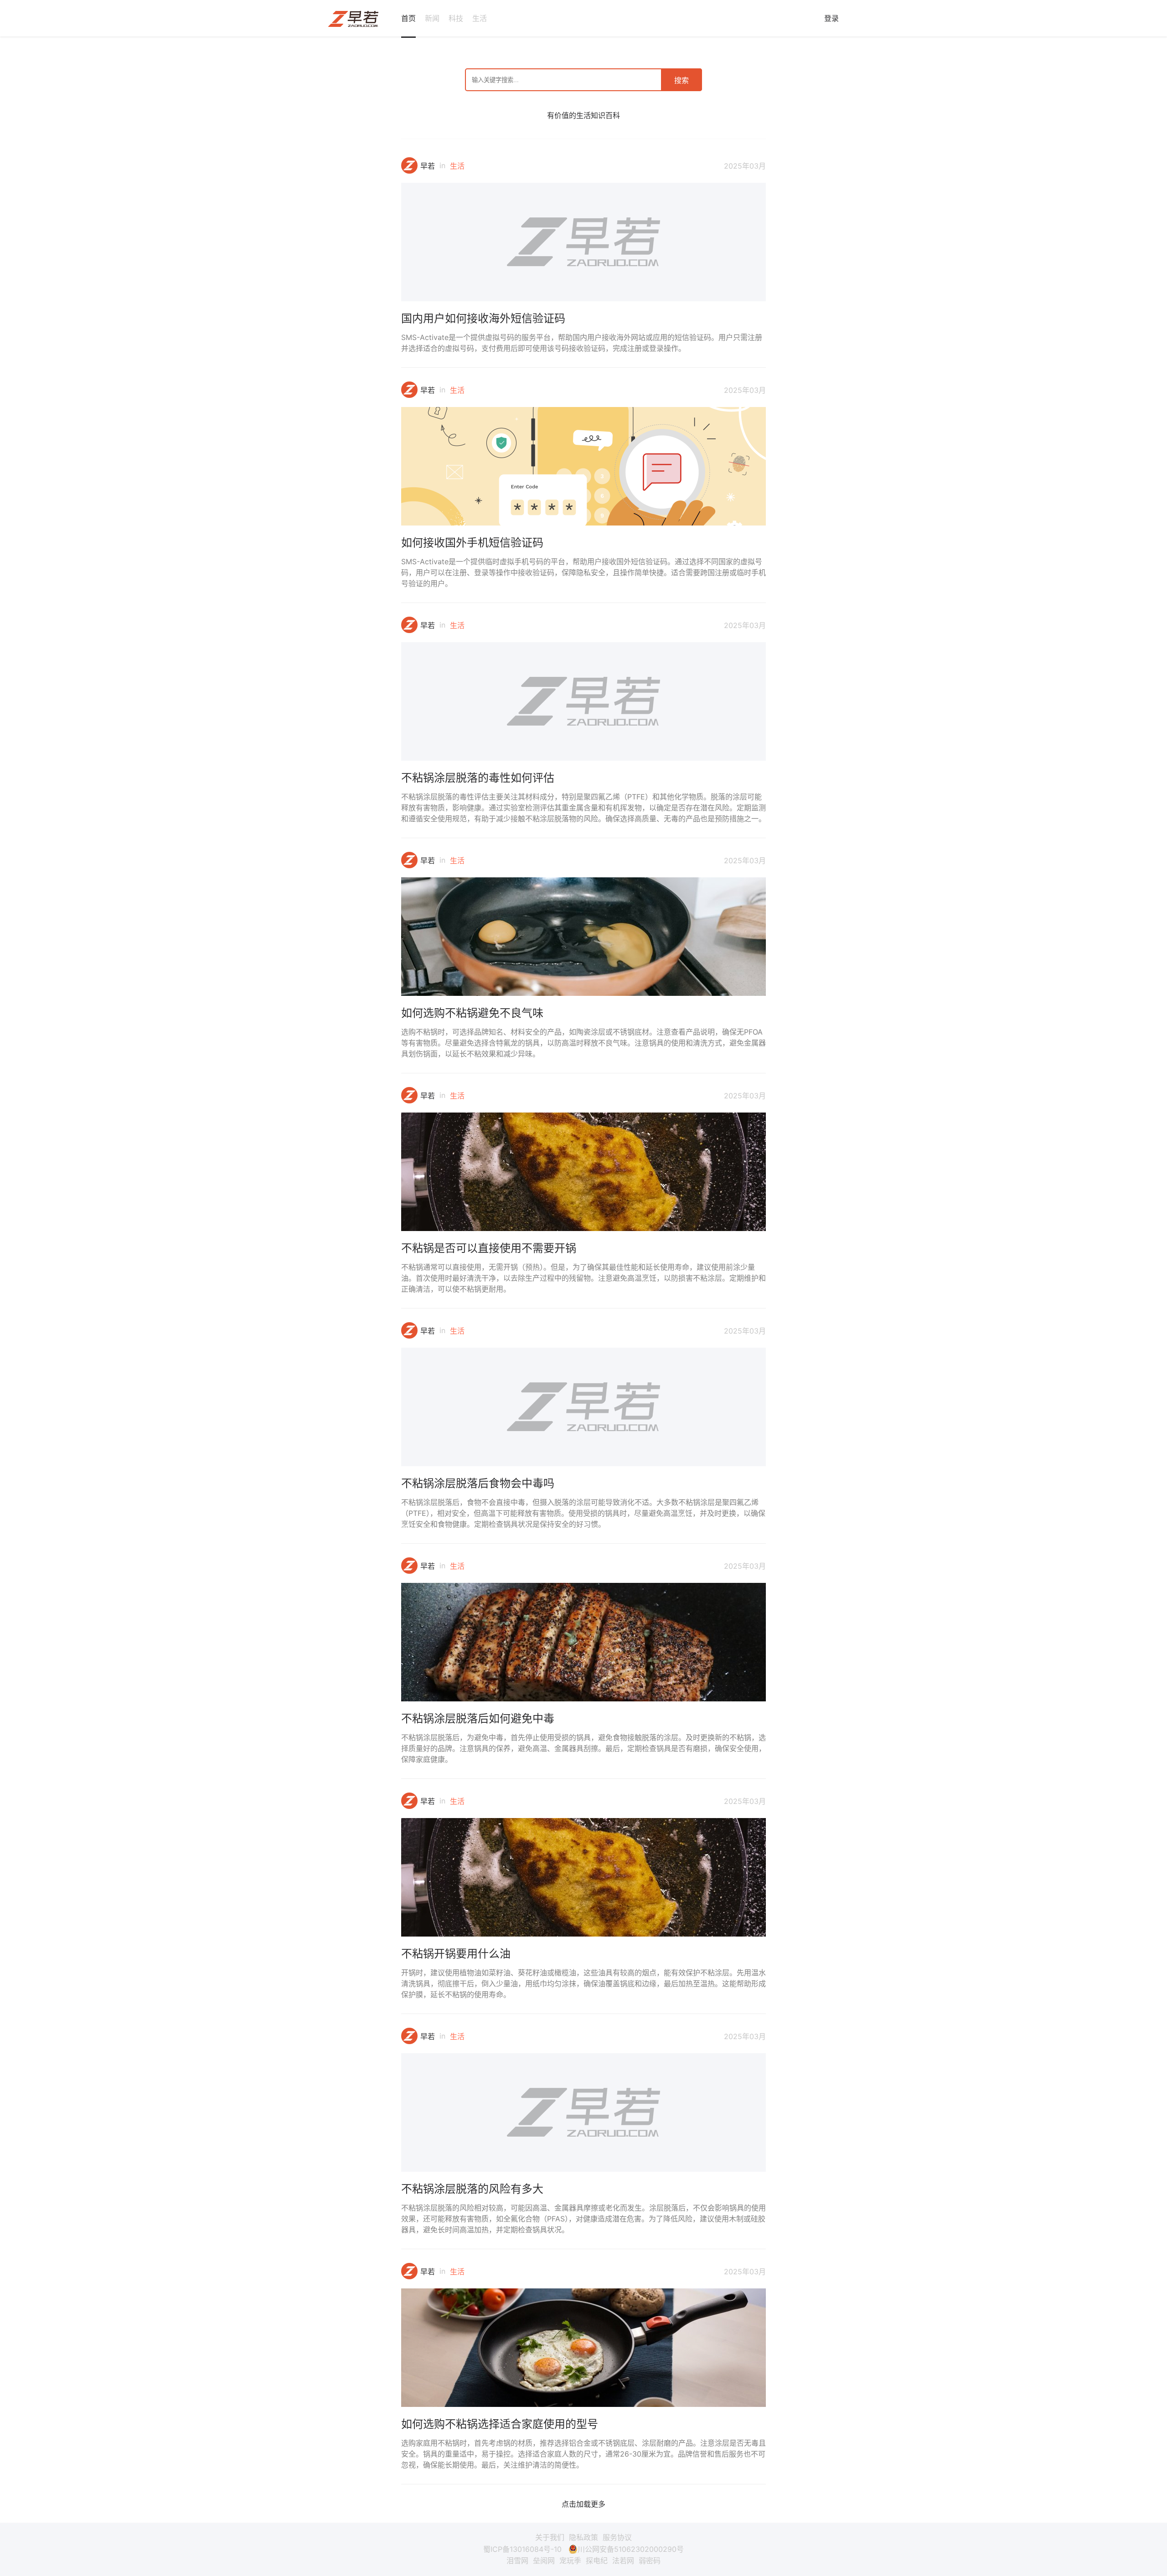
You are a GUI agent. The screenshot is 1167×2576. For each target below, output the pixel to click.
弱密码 (650, 2561)
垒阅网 (544, 2561)
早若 (428, 166)
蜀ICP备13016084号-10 (522, 2549)
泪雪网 (517, 2561)
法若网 (623, 2561)
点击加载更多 (583, 2504)
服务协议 (617, 2537)
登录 (831, 18)
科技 (456, 18)
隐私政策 (583, 2537)
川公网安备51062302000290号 (631, 2549)
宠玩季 (570, 2561)
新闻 (432, 18)
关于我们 (550, 2537)
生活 (480, 18)
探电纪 (597, 2561)
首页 (408, 18)
